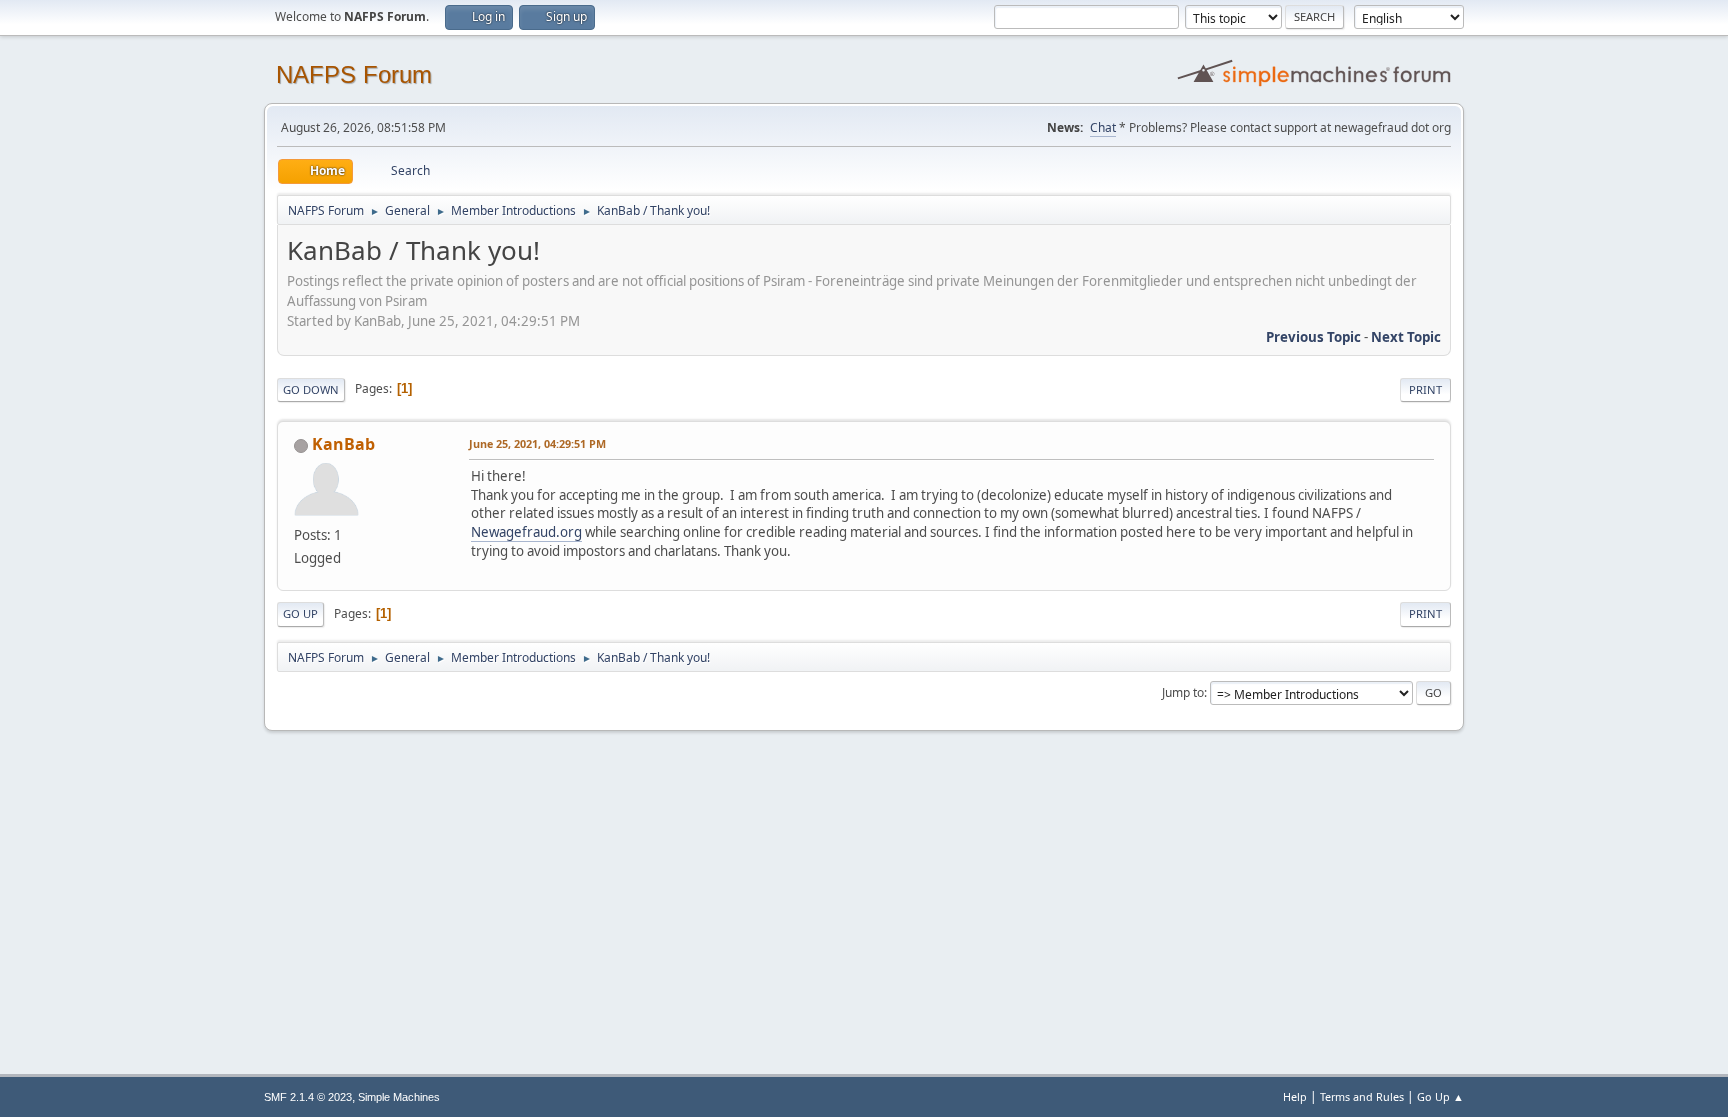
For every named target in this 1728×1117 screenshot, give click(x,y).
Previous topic (1313, 337)
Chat (1103, 127)
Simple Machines (399, 1097)
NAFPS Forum (354, 74)
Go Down (311, 389)
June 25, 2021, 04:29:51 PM (537, 443)
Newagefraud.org (526, 532)
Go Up (300, 613)
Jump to (1183, 692)
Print (1425, 389)
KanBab (343, 444)
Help (1295, 1096)
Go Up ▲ (1440, 1096)
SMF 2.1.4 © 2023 (308, 1097)
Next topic (1406, 337)
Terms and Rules (1362, 1096)
